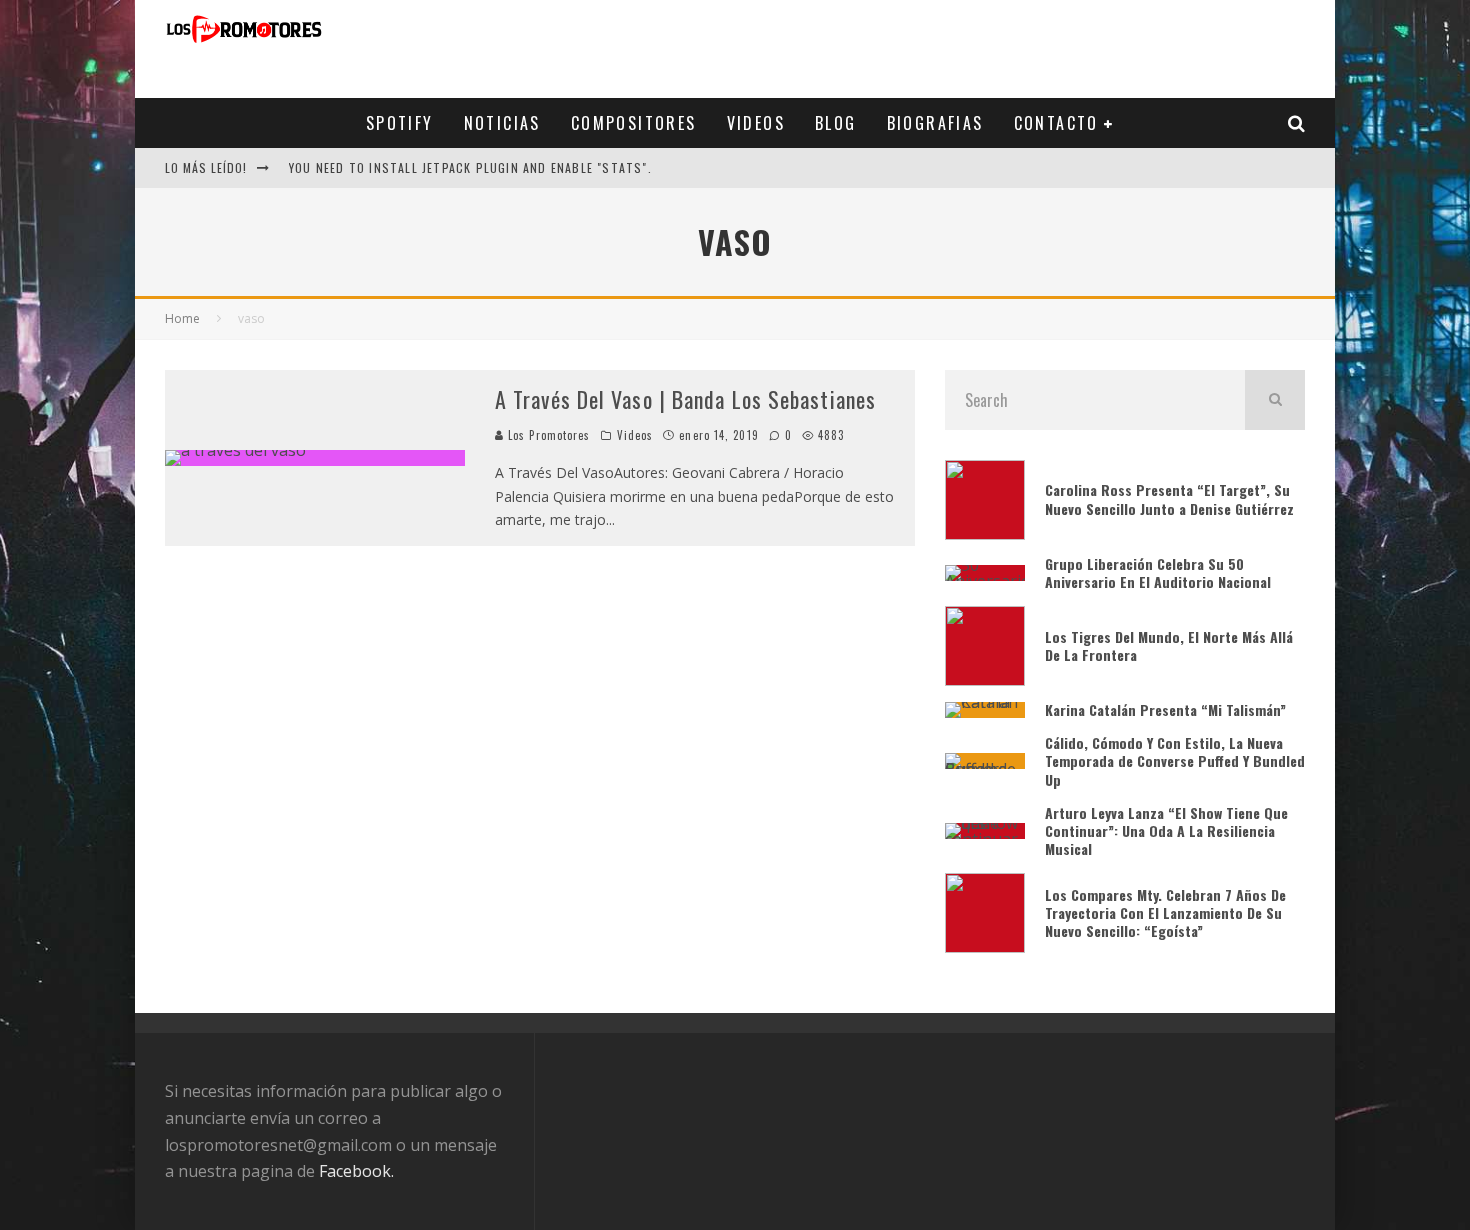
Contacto (1056, 123)
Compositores (634, 123)
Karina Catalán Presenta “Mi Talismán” (1167, 709)
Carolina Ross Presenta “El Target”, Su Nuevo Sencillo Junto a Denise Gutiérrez (1169, 498)
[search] (1275, 400)
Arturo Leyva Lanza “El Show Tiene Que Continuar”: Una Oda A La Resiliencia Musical (1166, 830)
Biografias (935, 123)
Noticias (502, 123)
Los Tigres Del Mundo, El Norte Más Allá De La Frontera (1169, 645)
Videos (756, 123)
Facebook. (356, 1171)
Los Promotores (547, 435)
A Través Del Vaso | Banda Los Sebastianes (685, 399)
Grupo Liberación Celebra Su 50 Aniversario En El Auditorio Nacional (1158, 572)
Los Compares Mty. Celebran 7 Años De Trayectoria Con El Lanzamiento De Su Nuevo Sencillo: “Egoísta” (1165, 912)
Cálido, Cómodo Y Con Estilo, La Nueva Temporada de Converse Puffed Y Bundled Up (1175, 760)
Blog (836, 123)
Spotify (400, 123)
